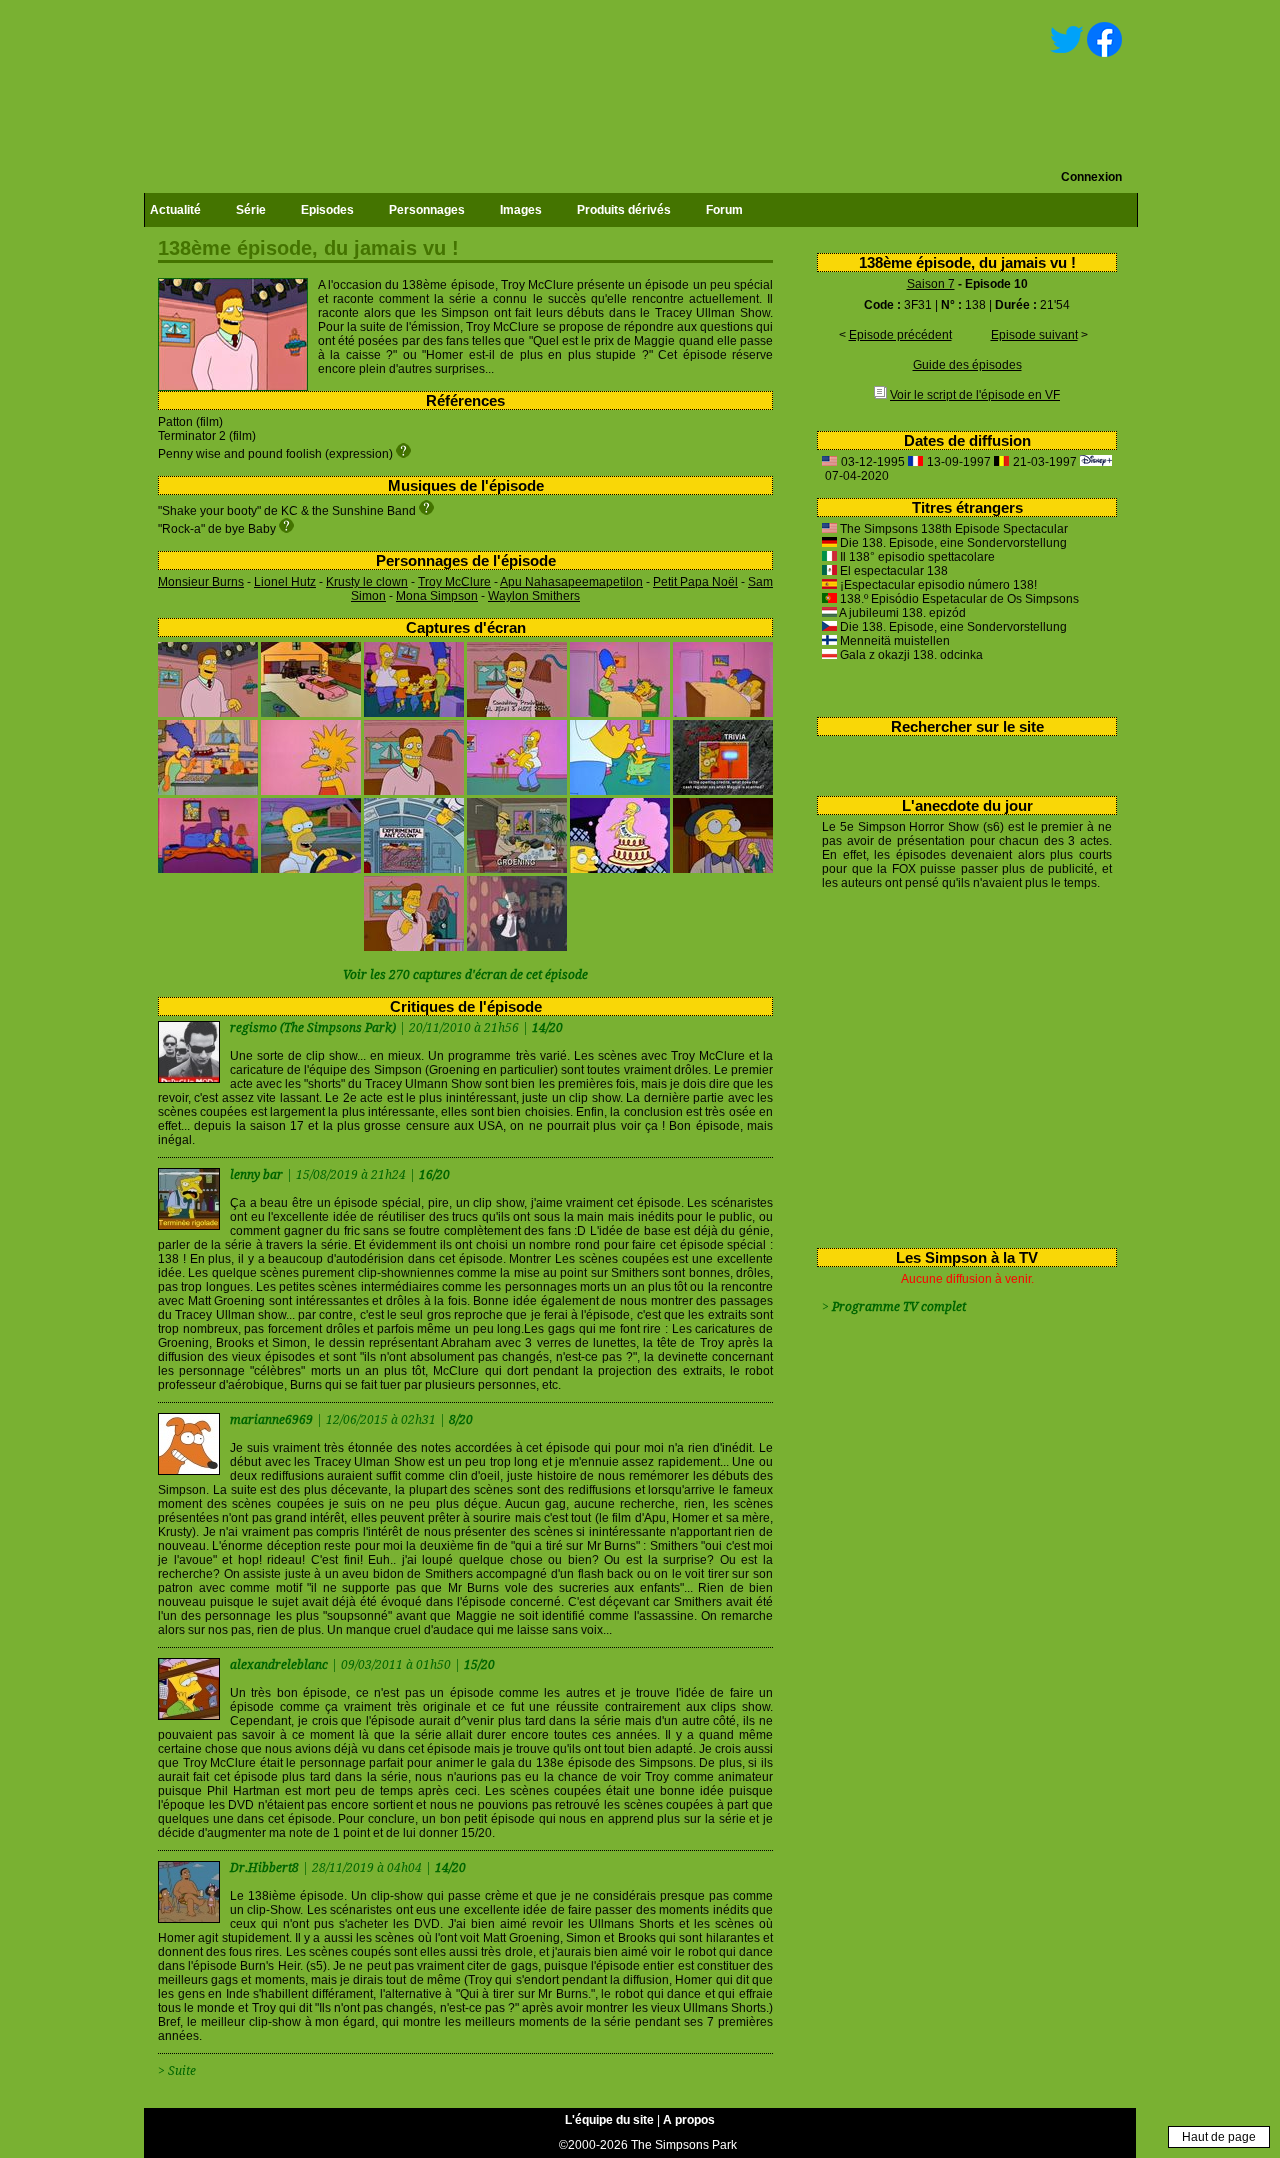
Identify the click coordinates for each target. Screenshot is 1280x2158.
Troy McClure (454, 582)
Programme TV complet (899, 1307)
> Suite (177, 2071)
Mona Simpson (437, 596)
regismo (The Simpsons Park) (313, 1028)
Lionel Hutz (285, 582)
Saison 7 (931, 284)
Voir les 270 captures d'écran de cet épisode (465, 975)
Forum (724, 210)
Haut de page (1219, 2137)
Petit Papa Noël (695, 582)
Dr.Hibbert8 (266, 1868)
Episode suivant (1034, 335)
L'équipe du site (609, 2120)
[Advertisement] (959, 1065)
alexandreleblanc (280, 1665)
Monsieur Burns (201, 582)
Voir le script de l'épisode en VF (975, 395)
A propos (689, 2120)
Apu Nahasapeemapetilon (571, 582)
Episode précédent (900, 335)
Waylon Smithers (534, 596)
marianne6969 (273, 1420)
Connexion (1091, 177)
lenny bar (258, 1175)
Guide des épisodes (967, 365)
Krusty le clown (367, 582)
